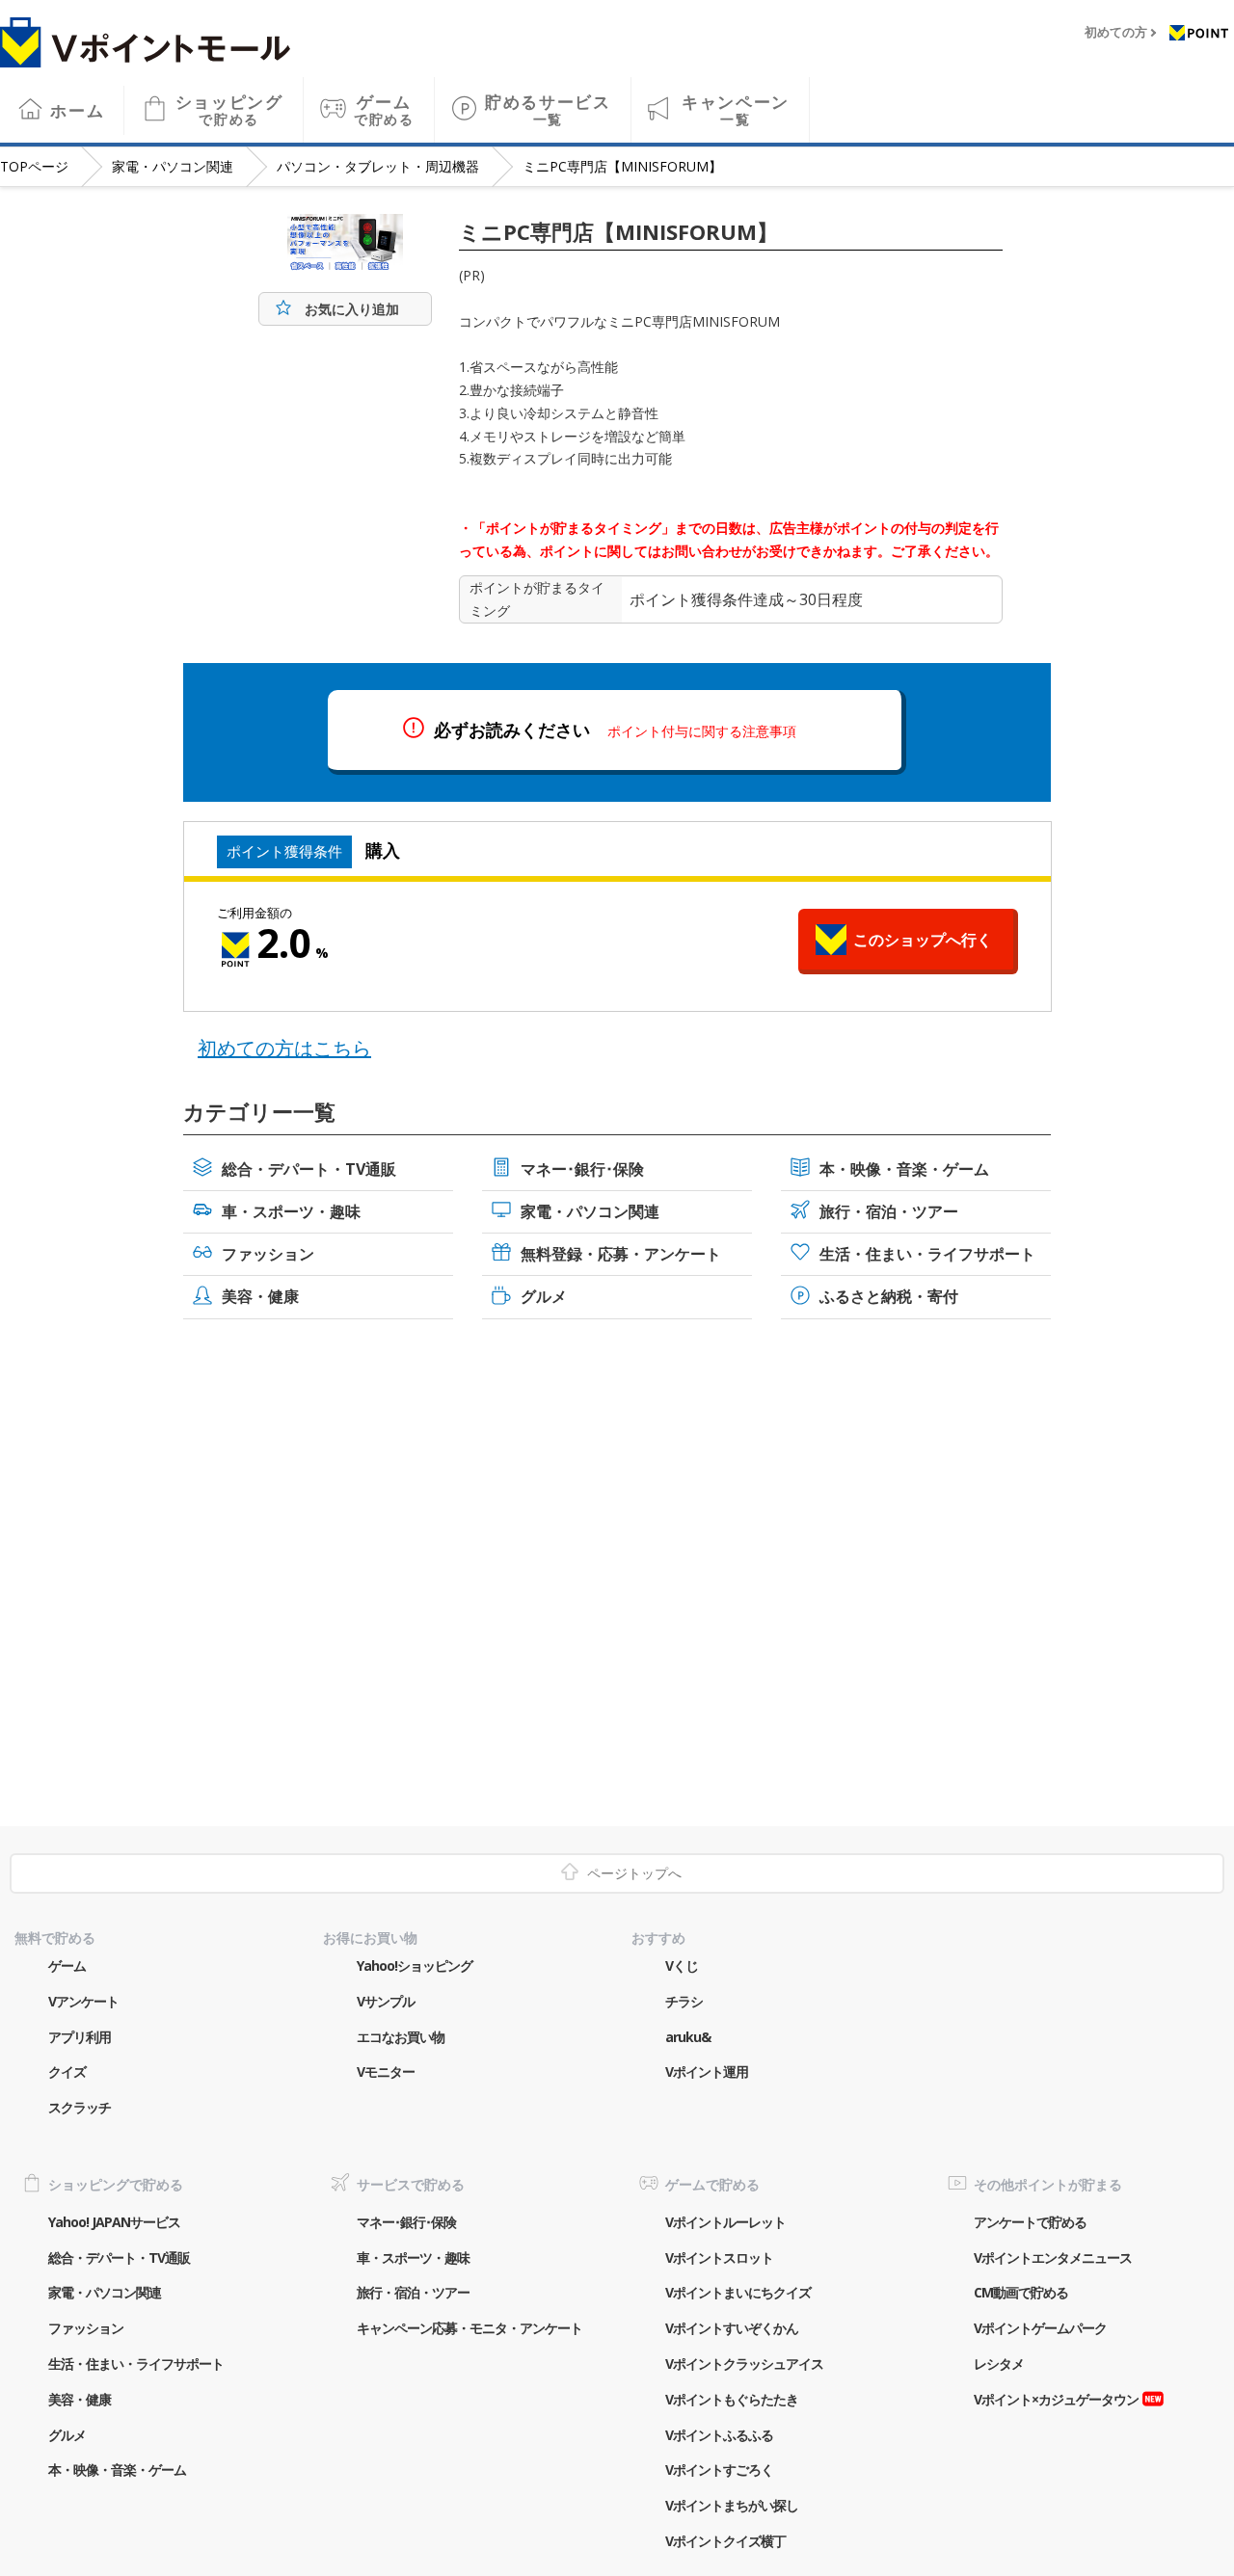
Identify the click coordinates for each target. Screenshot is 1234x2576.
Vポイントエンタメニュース (1053, 2257)
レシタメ (999, 2364)
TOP (34, 166)
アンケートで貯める (1030, 2222)
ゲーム (384, 109)
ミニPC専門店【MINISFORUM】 (622, 166)
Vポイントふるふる (719, 2435)
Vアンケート (83, 2001)
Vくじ (682, 1965)
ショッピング (229, 109)
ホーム (77, 110)
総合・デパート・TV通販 (309, 1169)
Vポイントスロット (719, 2257)
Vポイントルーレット (725, 2222)
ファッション (268, 1254)
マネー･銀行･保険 (582, 1169)
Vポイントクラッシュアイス (744, 2364)
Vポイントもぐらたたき (732, 2399)
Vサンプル (386, 2001)
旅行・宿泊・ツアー (889, 1211)
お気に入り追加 (352, 309)
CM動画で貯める (1021, 2292)
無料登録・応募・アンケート (621, 1254)
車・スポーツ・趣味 (291, 1211)
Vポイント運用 (707, 2071)
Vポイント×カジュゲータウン (1056, 2399)
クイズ (67, 2071)
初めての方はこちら (284, 1048)
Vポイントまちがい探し (732, 2505)
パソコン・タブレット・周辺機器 (378, 166)
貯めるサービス (548, 109)
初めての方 (1116, 33)
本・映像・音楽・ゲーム (904, 1169)
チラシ (684, 2001)
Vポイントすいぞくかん (732, 2328)
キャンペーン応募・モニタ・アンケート (469, 2328)
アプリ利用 (80, 2037)
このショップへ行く (923, 940)
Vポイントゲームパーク (1040, 2328)
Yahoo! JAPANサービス (114, 2222)
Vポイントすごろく (719, 2470)
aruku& (688, 2037)
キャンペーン (736, 109)
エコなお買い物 (401, 2037)
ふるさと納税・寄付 (889, 1296)
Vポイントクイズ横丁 (725, 2541)
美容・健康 (260, 1296)
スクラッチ (80, 2107)
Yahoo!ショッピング (415, 1965)
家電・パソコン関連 (173, 166)
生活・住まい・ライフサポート (927, 1254)
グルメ (544, 1296)
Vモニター (386, 2071)
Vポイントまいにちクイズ (738, 2292)
